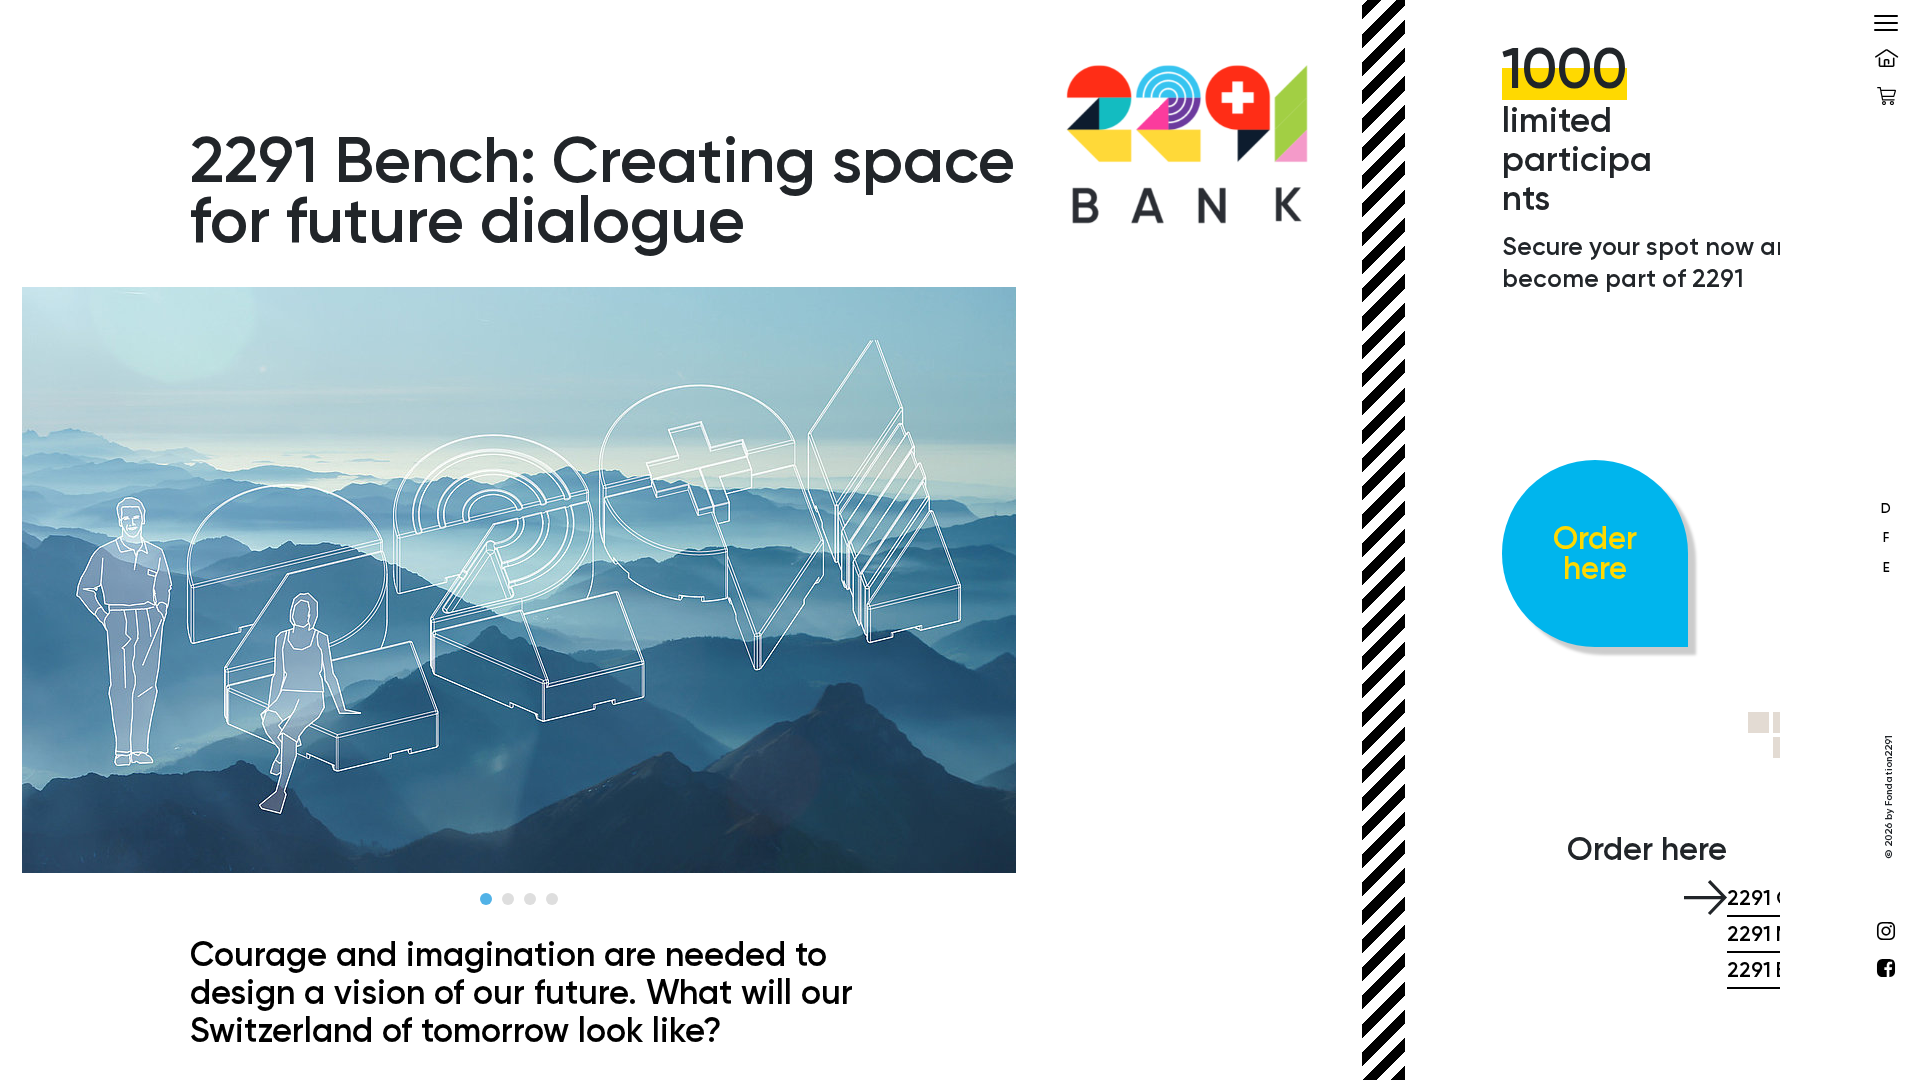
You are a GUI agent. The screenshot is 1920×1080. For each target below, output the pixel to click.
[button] (486, 899)
